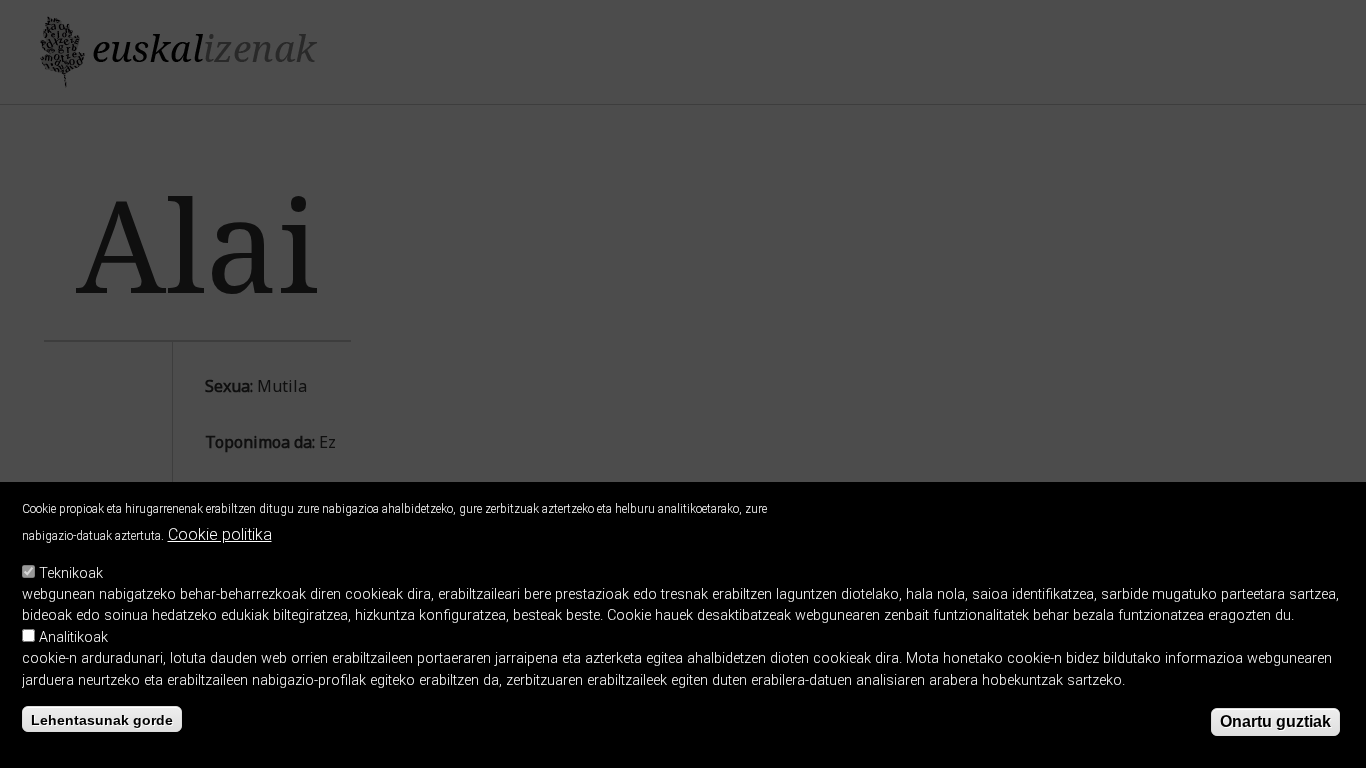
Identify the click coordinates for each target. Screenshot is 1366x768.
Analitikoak (73, 637)
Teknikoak (71, 572)
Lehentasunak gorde (102, 719)
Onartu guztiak (1275, 721)
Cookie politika (220, 533)
